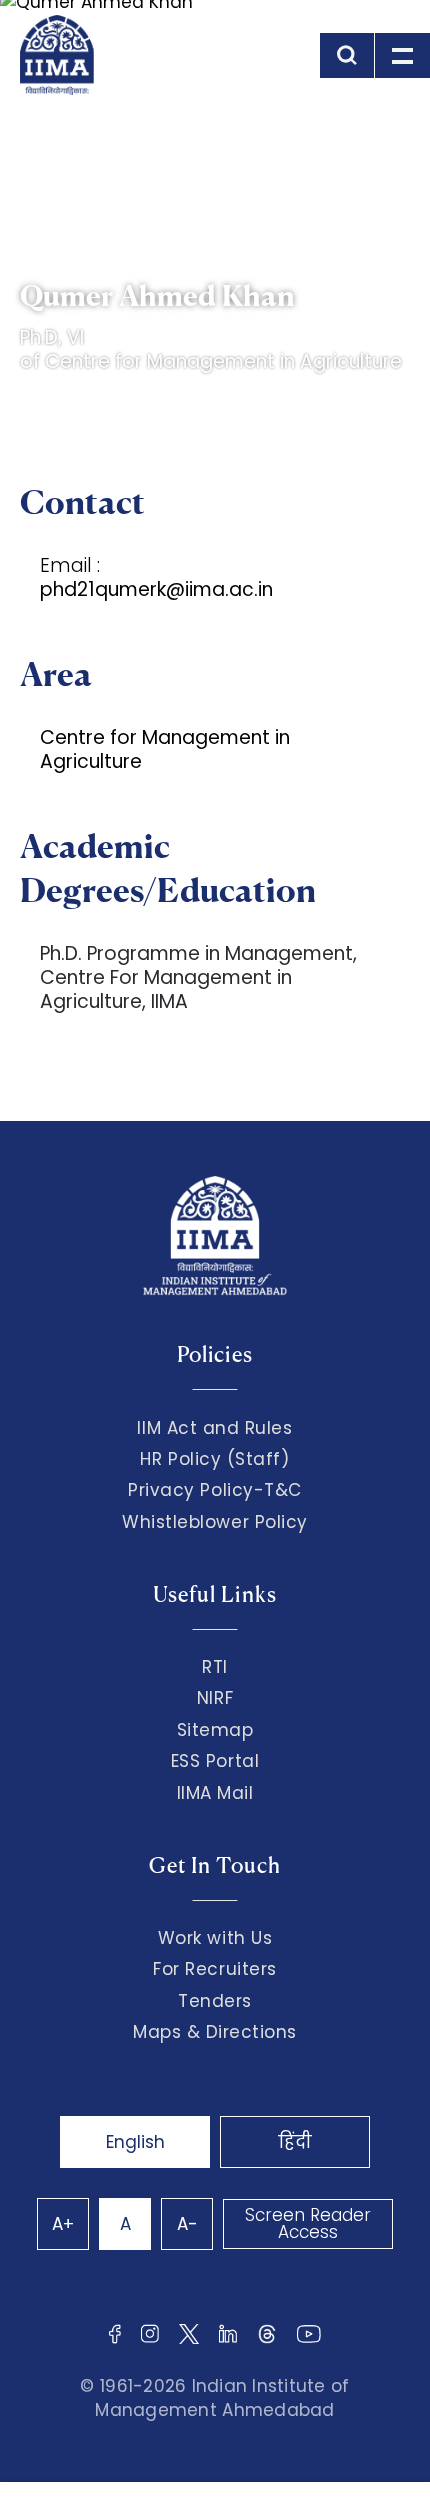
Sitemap (215, 1730)
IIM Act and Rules (214, 1428)
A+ (63, 2224)
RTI (215, 1667)
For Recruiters (214, 1969)
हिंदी (295, 2142)
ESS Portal (215, 1761)
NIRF (215, 1698)
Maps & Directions (215, 2032)
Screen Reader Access (308, 2223)
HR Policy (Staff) (214, 1459)
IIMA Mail (215, 1793)
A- (187, 2224)
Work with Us (215, 1938)
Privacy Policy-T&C (215, 1490)
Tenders (215, 2001)
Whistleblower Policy (215, 1522)
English (135, 2142)
